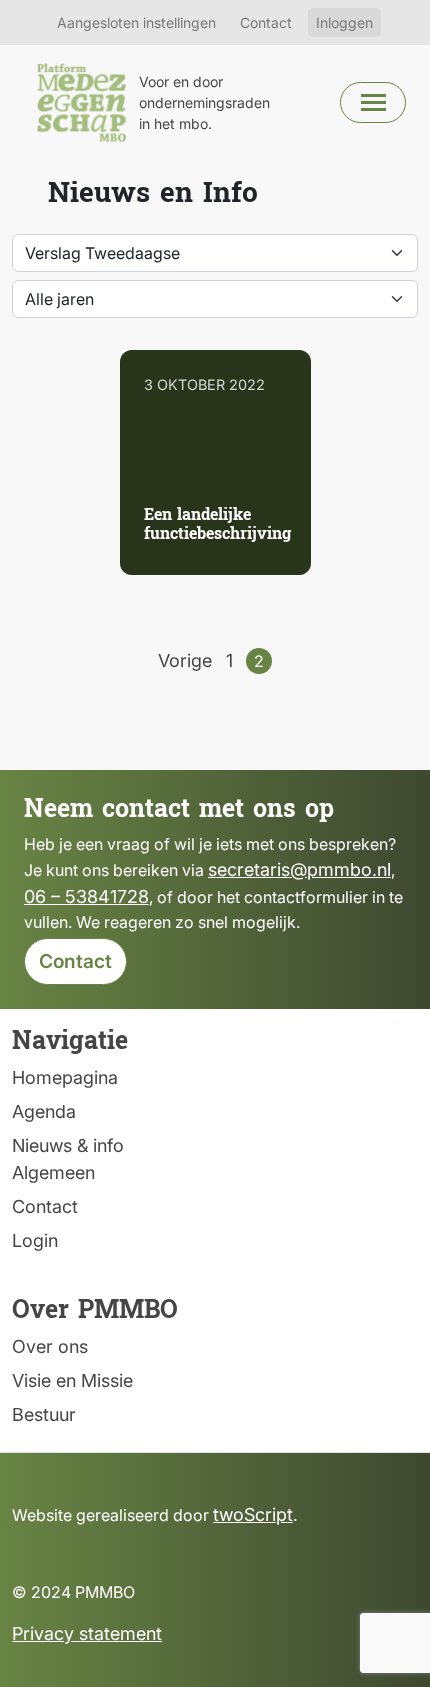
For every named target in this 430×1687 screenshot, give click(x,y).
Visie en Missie (72, 1380)
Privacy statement (87, 1633)
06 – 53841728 (86, 896)
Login (35, 1240)
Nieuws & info (68, 1145)
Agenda (44, 1111)
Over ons (50, 1346)
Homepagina (65, 1077)
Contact (266, 22)
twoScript (253, 1514)
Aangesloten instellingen (136, 22)
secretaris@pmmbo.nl (299, 869)
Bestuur (44, 1414)
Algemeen (53, 1172)
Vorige (185, 660)
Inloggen (344, 22)
